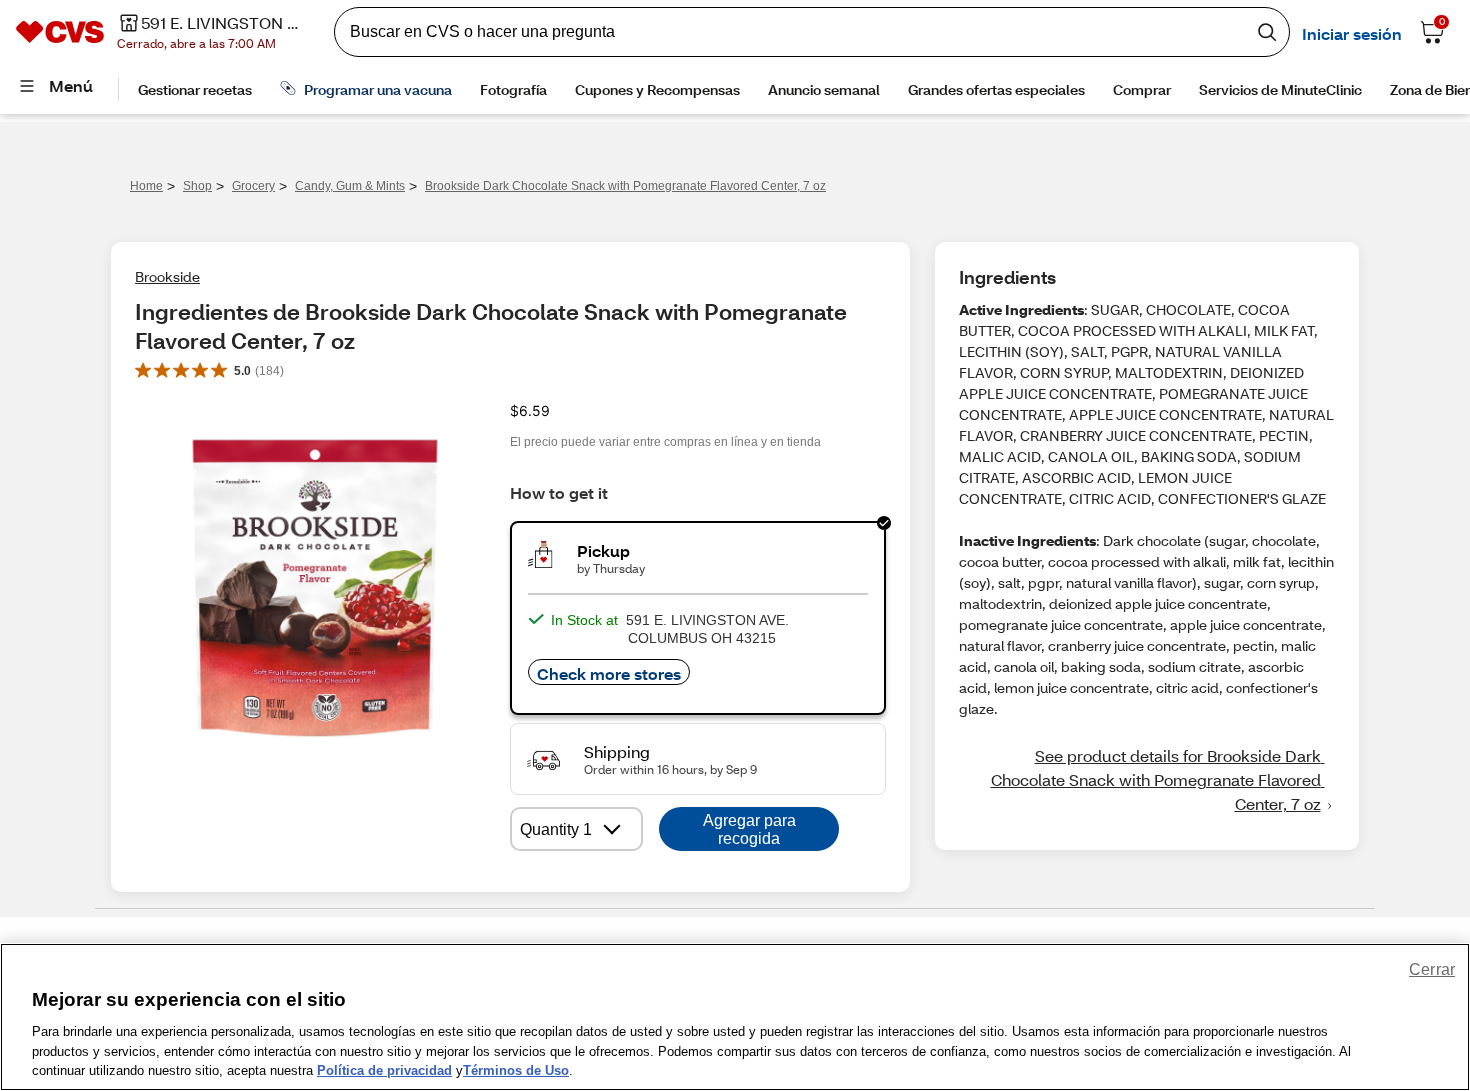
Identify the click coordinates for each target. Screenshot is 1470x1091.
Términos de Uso (516, 1070)
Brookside (167, 276)
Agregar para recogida (749, 829)
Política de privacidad (384, 1070)
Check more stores (609, 673)
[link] (1147, 780)
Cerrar (1432, 969)
